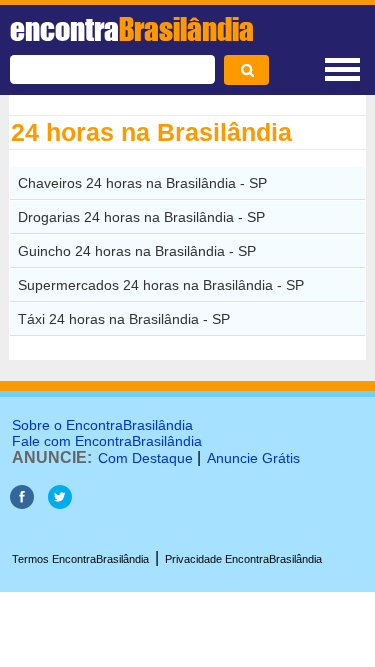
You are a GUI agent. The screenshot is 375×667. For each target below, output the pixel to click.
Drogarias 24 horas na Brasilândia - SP (141, 217)
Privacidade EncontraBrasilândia (243, 559)
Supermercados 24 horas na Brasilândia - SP (161, 285)
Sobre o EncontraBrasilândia (102, 425)
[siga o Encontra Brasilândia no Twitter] (60, 503)
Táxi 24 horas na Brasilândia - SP (124, 319)
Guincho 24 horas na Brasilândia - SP (137, 251)
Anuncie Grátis (253, 458)
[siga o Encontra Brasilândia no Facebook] (22, 503)
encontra (132, 29)
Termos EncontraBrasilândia (80, 559)
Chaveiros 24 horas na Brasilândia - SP (142, 183)
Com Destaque (145, 458)
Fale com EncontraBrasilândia (107, 441)
